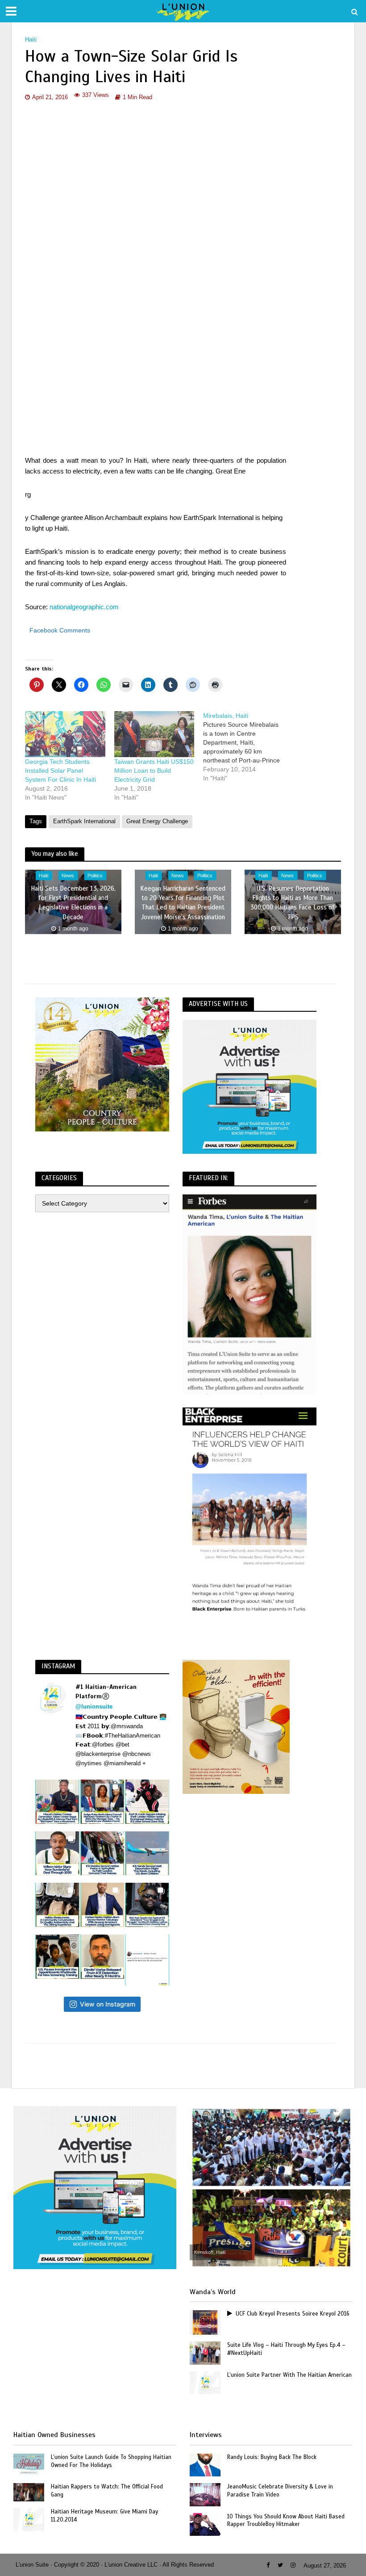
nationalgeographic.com (83, 607)
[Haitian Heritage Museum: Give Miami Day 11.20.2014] (29, 2519)
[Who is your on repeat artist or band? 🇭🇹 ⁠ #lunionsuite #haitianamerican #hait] (147, 1960)
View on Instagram (108, 2004)
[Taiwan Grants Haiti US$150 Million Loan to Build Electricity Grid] (154, 734)
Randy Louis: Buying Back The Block (272, 2457)
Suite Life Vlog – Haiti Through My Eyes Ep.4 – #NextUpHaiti (286, 2349)
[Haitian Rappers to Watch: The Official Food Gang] (29, 2492)
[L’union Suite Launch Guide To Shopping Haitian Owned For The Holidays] (29, 2464)
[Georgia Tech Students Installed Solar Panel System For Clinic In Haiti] (65, 734)
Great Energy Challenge (157, 821)
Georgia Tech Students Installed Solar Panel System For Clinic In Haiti (60, 771)
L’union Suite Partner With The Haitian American (289, 2375)
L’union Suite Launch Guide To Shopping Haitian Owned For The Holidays (111, 2461)
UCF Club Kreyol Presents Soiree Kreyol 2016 (293, 2314)
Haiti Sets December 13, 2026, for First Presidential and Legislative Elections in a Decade (73, 902)
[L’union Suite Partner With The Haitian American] (205, 2382)
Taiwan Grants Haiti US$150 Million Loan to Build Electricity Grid (154, 771)
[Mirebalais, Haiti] (248, 747)
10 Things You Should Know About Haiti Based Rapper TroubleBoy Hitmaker (286, 2521)
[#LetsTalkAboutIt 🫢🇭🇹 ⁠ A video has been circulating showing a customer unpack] (57, 1905)
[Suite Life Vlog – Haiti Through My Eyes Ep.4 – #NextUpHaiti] (205, 2353)
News (68, 875)
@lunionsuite (94, 1707)
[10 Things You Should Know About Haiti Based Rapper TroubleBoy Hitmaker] (205, 2524)
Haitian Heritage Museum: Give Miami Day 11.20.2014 (104, 2516)
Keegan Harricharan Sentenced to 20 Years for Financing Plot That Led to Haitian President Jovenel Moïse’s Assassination (183, 902)
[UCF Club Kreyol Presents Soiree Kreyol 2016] (205, 2322)
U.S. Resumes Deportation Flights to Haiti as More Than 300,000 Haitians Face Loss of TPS (293, 902)
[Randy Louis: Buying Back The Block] (205, 2464)
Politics (95, 875)
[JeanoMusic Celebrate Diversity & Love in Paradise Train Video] (205, 2494)
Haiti (31, 40)
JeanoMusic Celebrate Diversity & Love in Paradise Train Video (280, 2491)
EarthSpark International (84, 821)
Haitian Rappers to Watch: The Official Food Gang (107, 2491)
